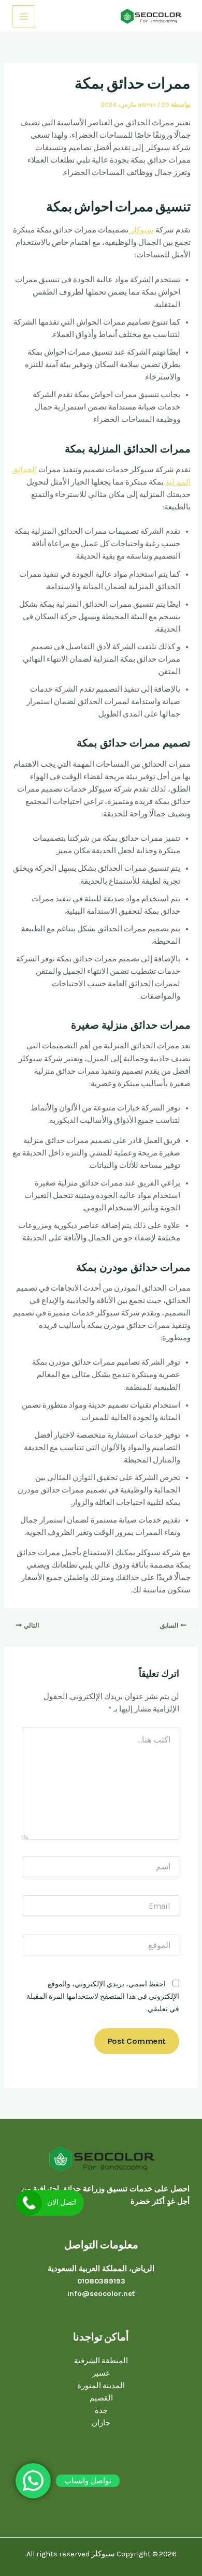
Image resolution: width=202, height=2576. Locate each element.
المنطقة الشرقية (101, 2361)
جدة (101, 2411)
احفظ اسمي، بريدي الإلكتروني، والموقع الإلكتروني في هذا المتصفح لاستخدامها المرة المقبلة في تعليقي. (103, 1996)
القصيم (101, 2398)
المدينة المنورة (101, 2386)
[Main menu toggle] (24, 17)
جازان (101, 2423)
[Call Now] (29, 2203)
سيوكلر (141, 230)
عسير (101, 2373)
